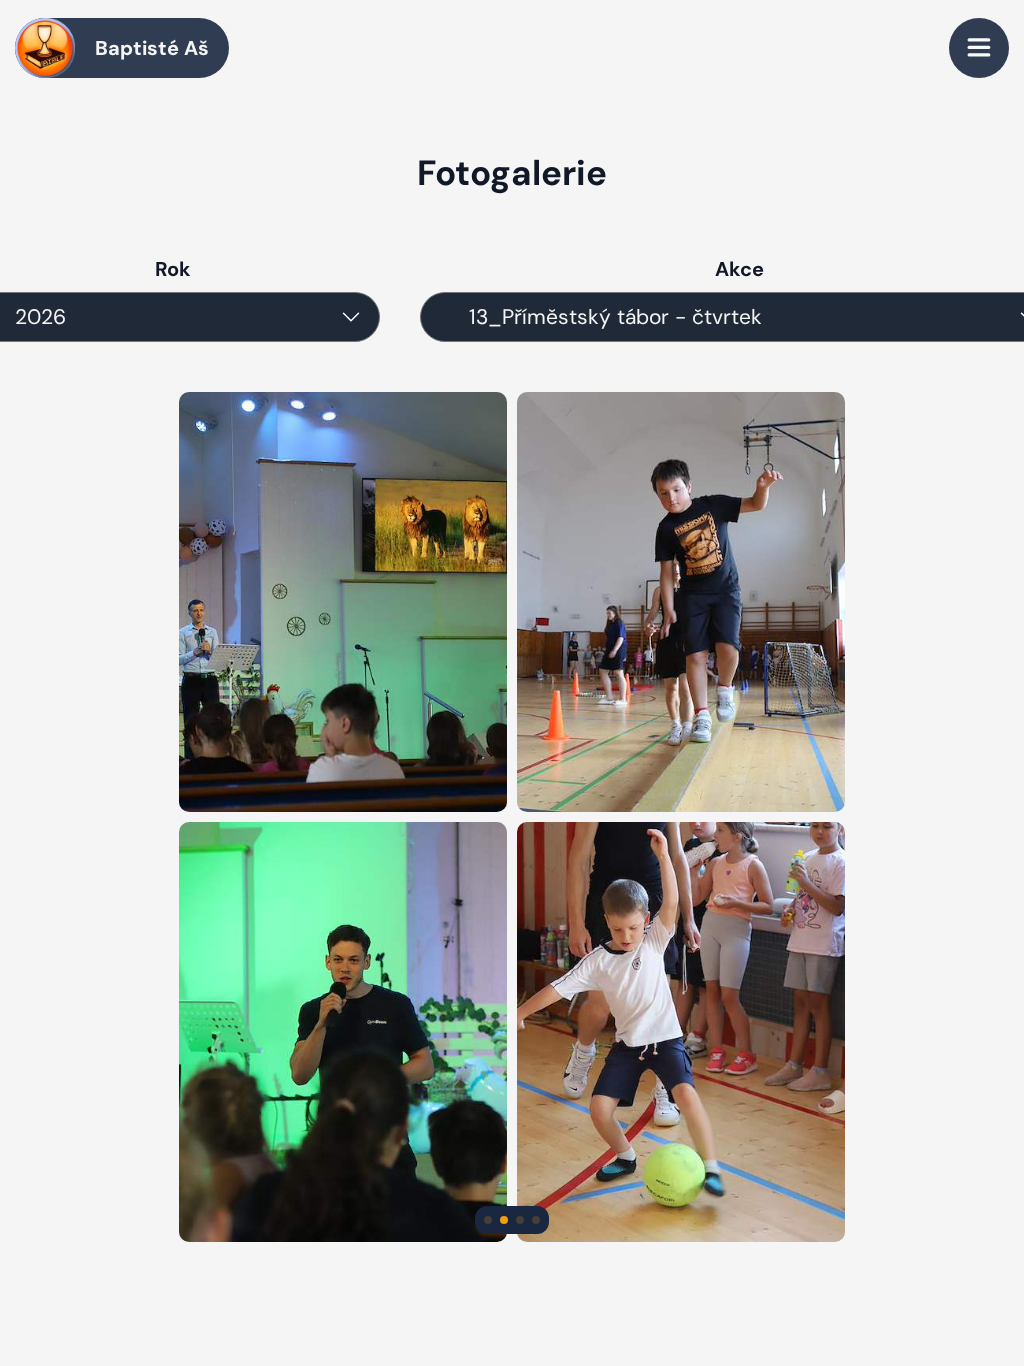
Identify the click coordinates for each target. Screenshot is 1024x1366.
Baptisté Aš (152, 48)
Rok (173, 269)
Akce (739, 269)
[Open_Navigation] (979, 48)
